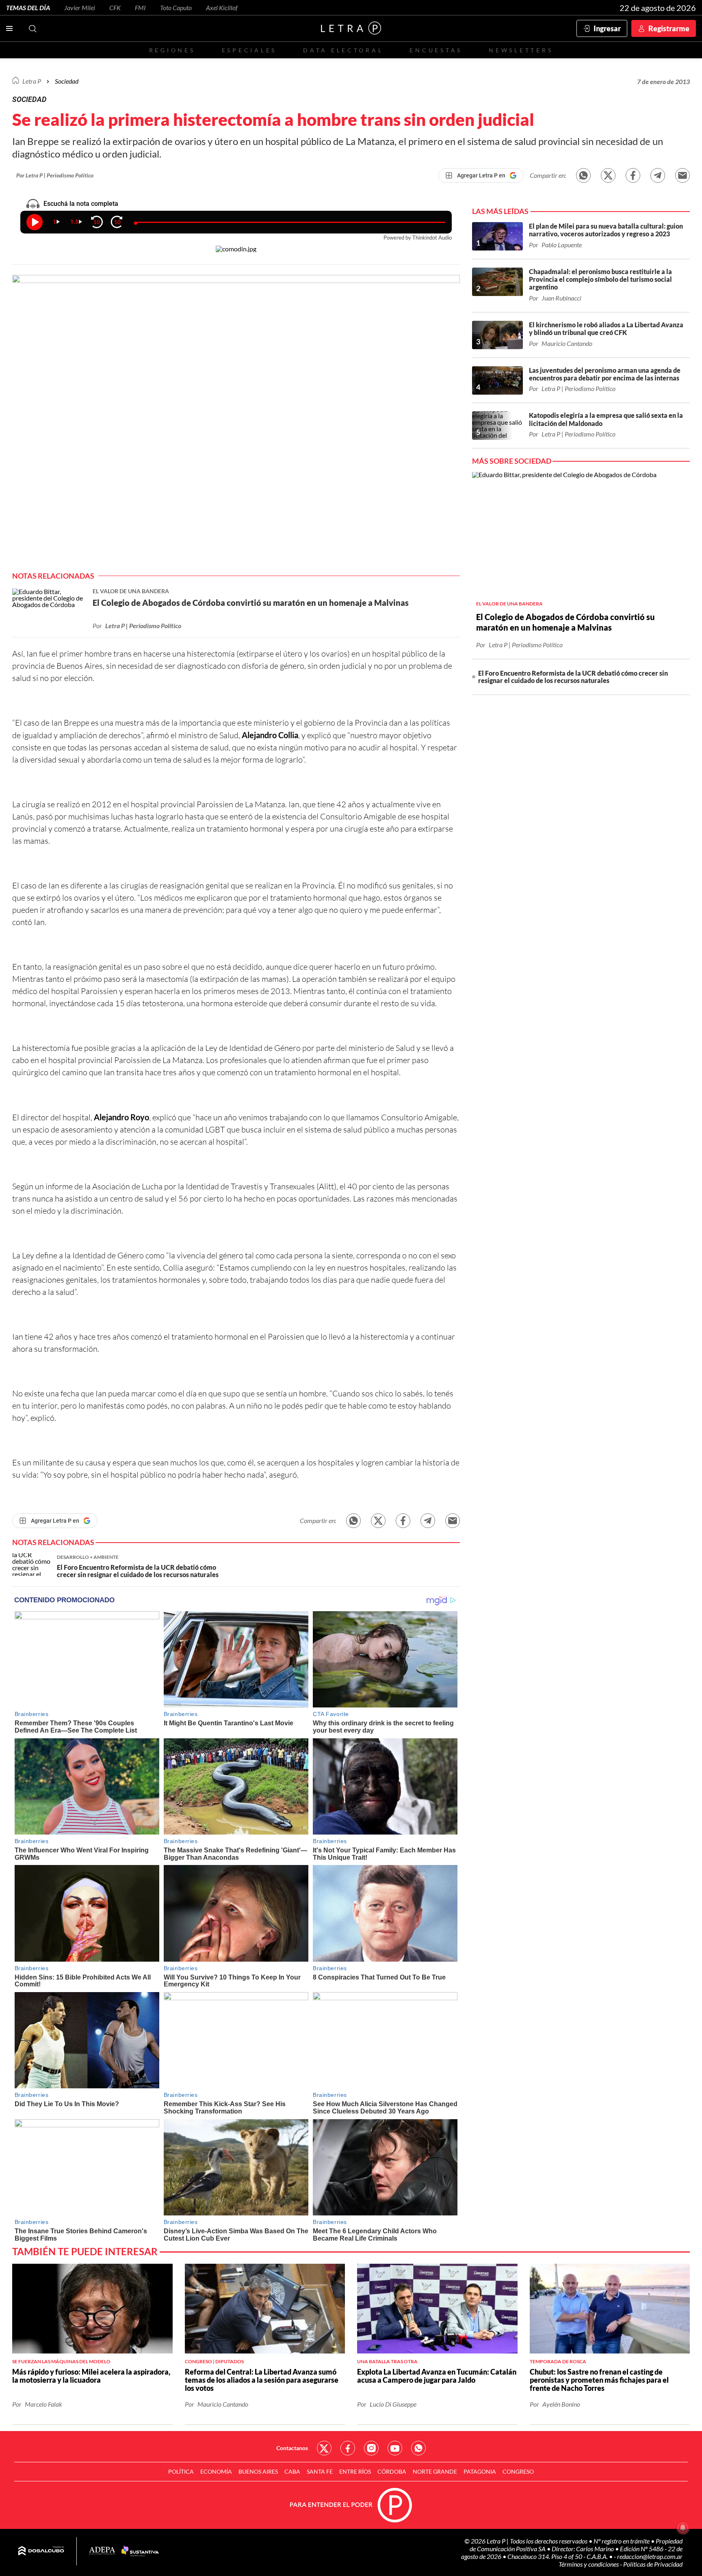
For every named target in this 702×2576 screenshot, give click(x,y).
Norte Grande (435, 2471)
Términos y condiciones (589, 2564)
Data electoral (343, 50)
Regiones (172, 50)
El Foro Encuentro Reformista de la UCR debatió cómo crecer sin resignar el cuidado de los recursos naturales (573, 677)
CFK (115, 8)
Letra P (32, 81)
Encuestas (436, 50)
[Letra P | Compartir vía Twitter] (608, 175)
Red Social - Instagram (371, 2448)
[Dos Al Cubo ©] (41, 2551)
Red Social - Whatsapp (418, 2448)
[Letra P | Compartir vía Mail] (682, 175)
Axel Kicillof (222, 8)
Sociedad (67, 81)
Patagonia (480, 2471)
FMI (140, 8)
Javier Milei (80, 8)
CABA (292, 2471)
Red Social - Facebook (348, 2448)
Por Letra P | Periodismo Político (55, 175)
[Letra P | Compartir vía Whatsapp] (583, 175)
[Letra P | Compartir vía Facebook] (633, 175)
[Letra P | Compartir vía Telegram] (658, 175)
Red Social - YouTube (395, 2448)
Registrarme (669, 28)
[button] (236, 423)
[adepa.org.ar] (102, 2551)
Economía (216, 2471)
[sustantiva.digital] (140, 2551)
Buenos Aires (258, 2471)
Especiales (249, 50)
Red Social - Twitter (324, 2448)
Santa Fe (320, 2471)
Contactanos (292, 2448)
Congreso (518, 2471)
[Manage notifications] (683, 2528)
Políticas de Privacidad (653, 2564)
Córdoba (392, 2471)
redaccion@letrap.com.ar (650, 2556)
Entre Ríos (355, 2471)
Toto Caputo (176, 8)
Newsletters (521, 50)
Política (181, 2471)
